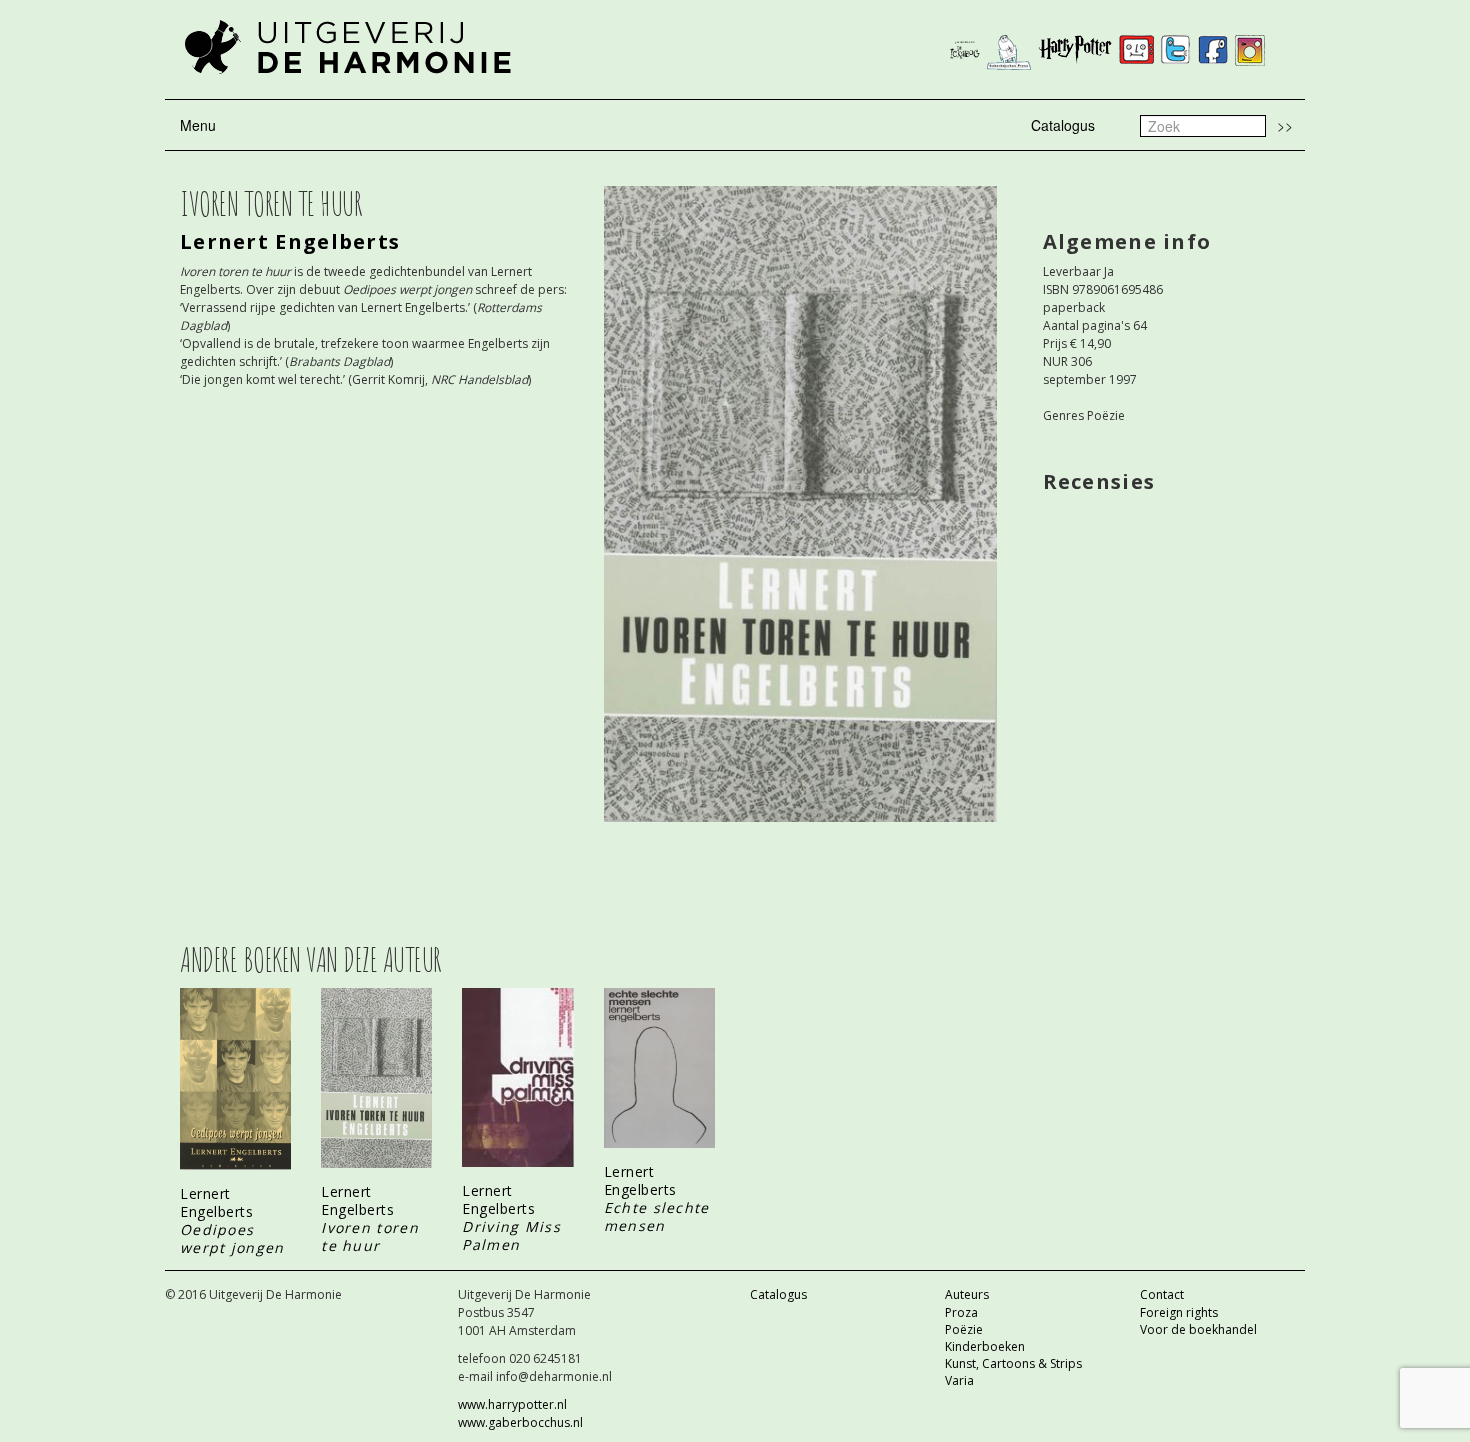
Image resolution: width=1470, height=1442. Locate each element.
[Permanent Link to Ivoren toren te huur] (376, 1078)
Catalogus (1063, 125)
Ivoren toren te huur (370, 1236)
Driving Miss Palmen (511, 1235)
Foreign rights (1179, 1312)
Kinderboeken (985, 1346)
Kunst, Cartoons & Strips (1013, 1363)
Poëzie (964, 1329)
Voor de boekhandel (1198, 1329)
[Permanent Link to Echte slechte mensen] (659, 1068)
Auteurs (967, 1294)
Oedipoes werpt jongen (232, 1238)
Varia (959, 1380)
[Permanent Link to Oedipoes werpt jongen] (235, 1079)
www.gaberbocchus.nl (520, 1422)
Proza (961, 1312)
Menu (198, 125)
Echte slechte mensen (657, 1216)
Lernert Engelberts (290, 241)
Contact (1162, 1294)
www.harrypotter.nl (512, 1404)
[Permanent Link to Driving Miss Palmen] (517, 1077)
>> (1285, 125)
